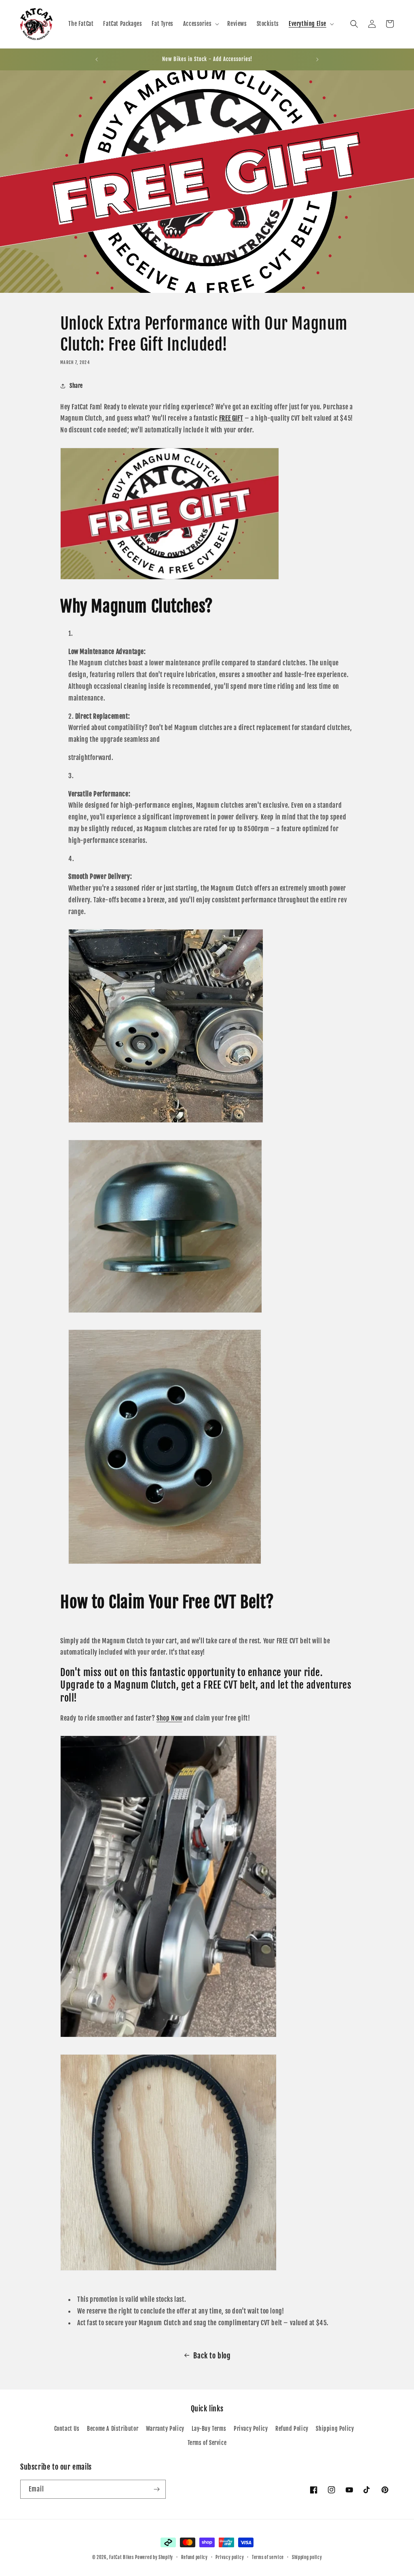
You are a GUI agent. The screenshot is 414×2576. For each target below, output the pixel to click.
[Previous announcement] (97, 59)
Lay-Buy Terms (209, 2429)
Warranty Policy (165, 2429)
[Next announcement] (317, 59)
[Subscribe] (156, 2489)
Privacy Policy (251, 2429)
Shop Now (169, 1718)
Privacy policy (230, 2557)
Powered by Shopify (154, 2557)
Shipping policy (307, 2557)
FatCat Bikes (121, 2557)
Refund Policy (292, 2429)
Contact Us (67, 2429)
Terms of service (268, 2557)
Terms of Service (207, 2443)
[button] (201, 24)
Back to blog (212, 2356)
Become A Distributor (113, 2429)
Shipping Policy (335, 2429)
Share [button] (76, 386)
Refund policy (194, 2557)
